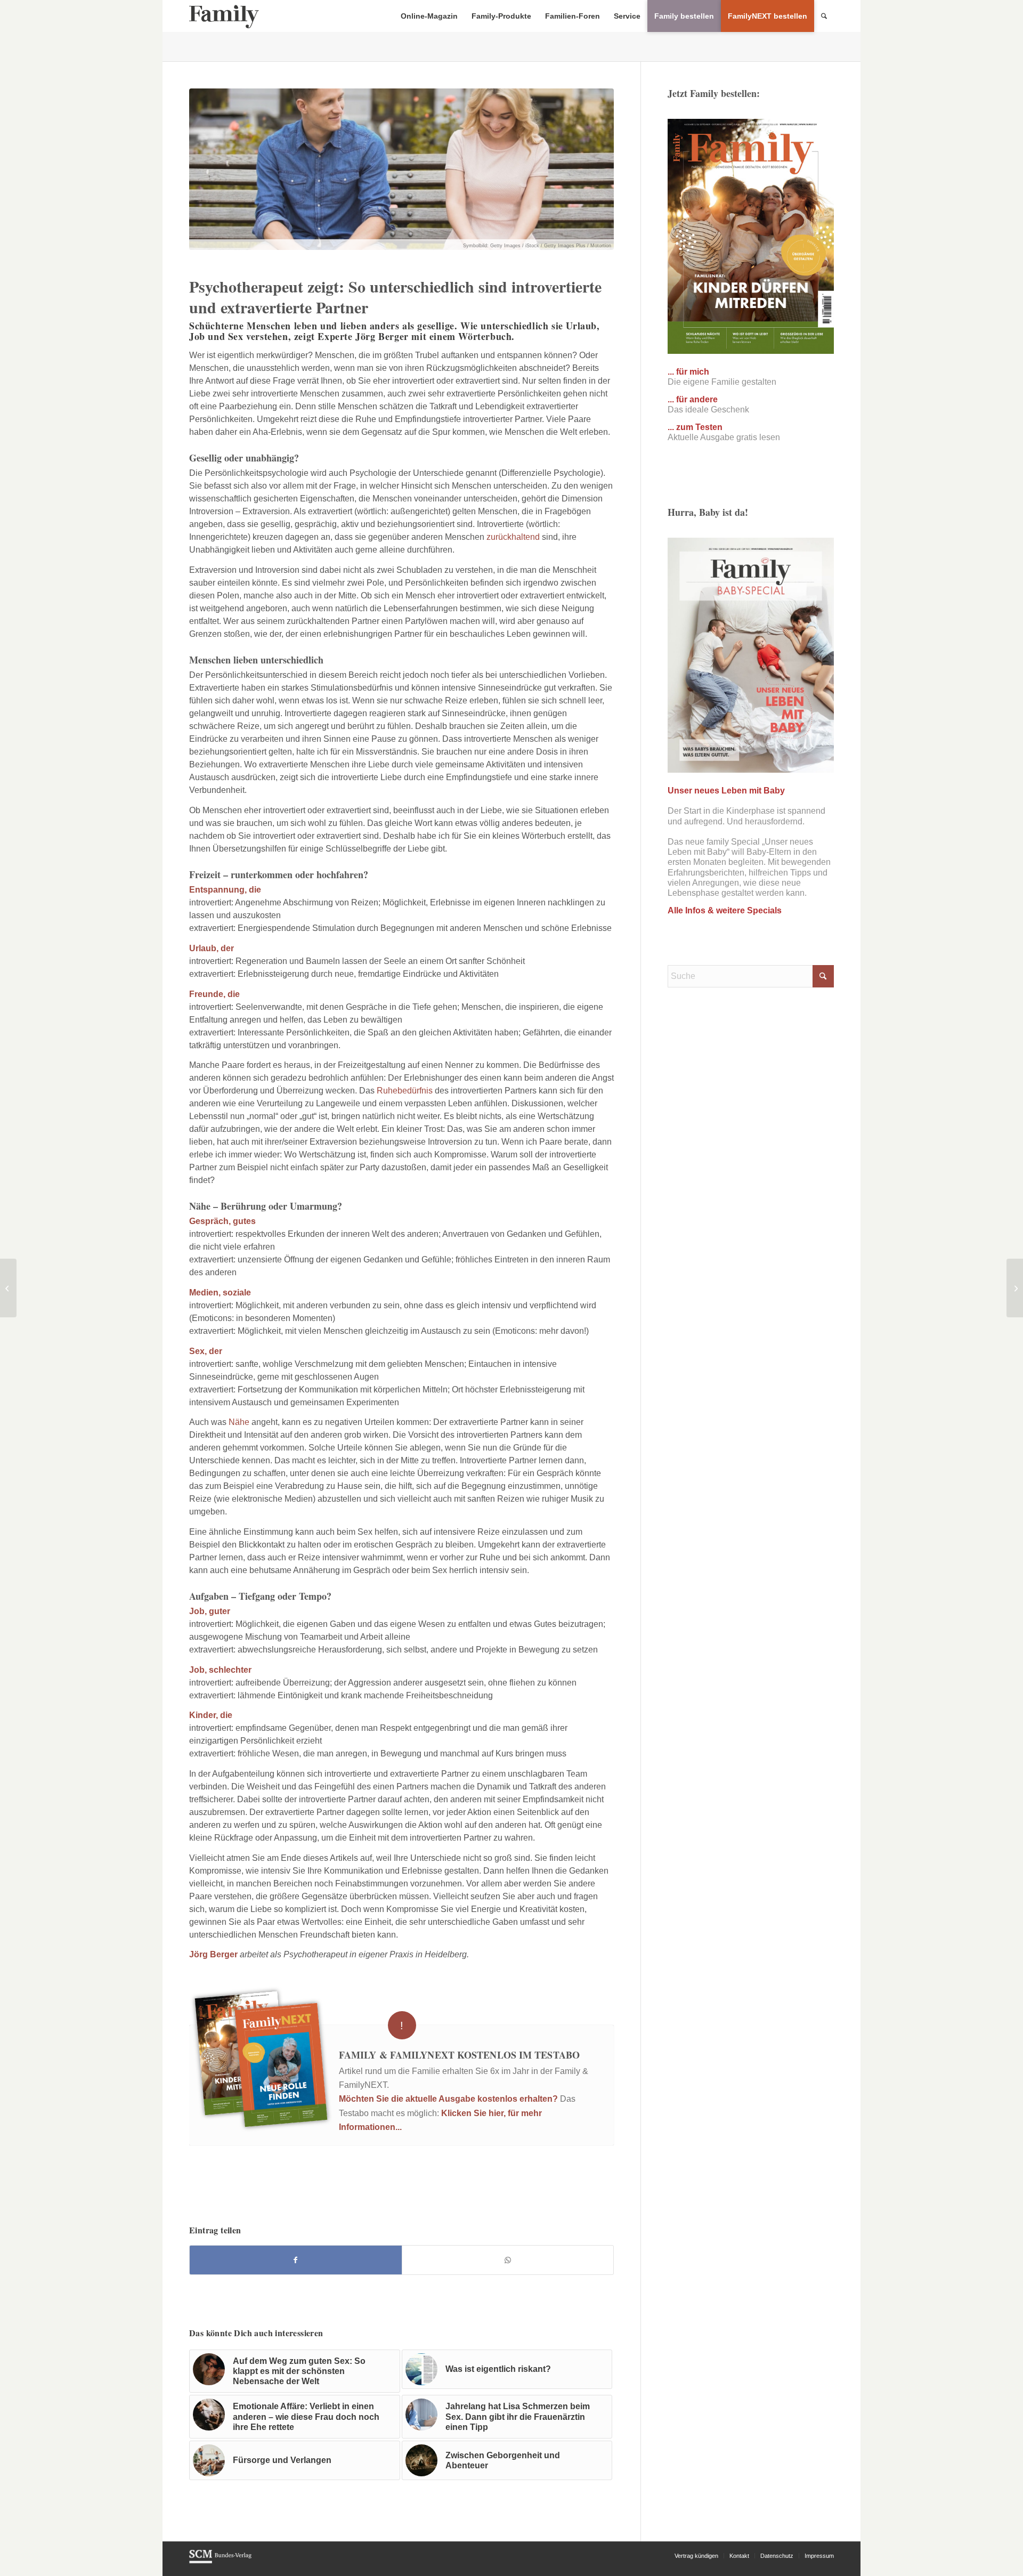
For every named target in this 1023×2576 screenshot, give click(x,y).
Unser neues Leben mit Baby (726, 791)
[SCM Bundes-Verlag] (220, 2562)
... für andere (693, 399)
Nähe (239, 1422)
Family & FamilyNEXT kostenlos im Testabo (459, 2055)
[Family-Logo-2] (224, 16)
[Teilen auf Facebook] (296, 2260)
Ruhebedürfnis (405, 1091)
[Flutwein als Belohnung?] (1015, 1288)
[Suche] (824, 16)
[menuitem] (429, 16)
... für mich (688, 372)
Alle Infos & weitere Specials (725, 910)
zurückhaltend (513, 537)
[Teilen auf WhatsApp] (508, 2260)
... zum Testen (695, 427)
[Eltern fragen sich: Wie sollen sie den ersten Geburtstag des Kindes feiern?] (8, 1288)
